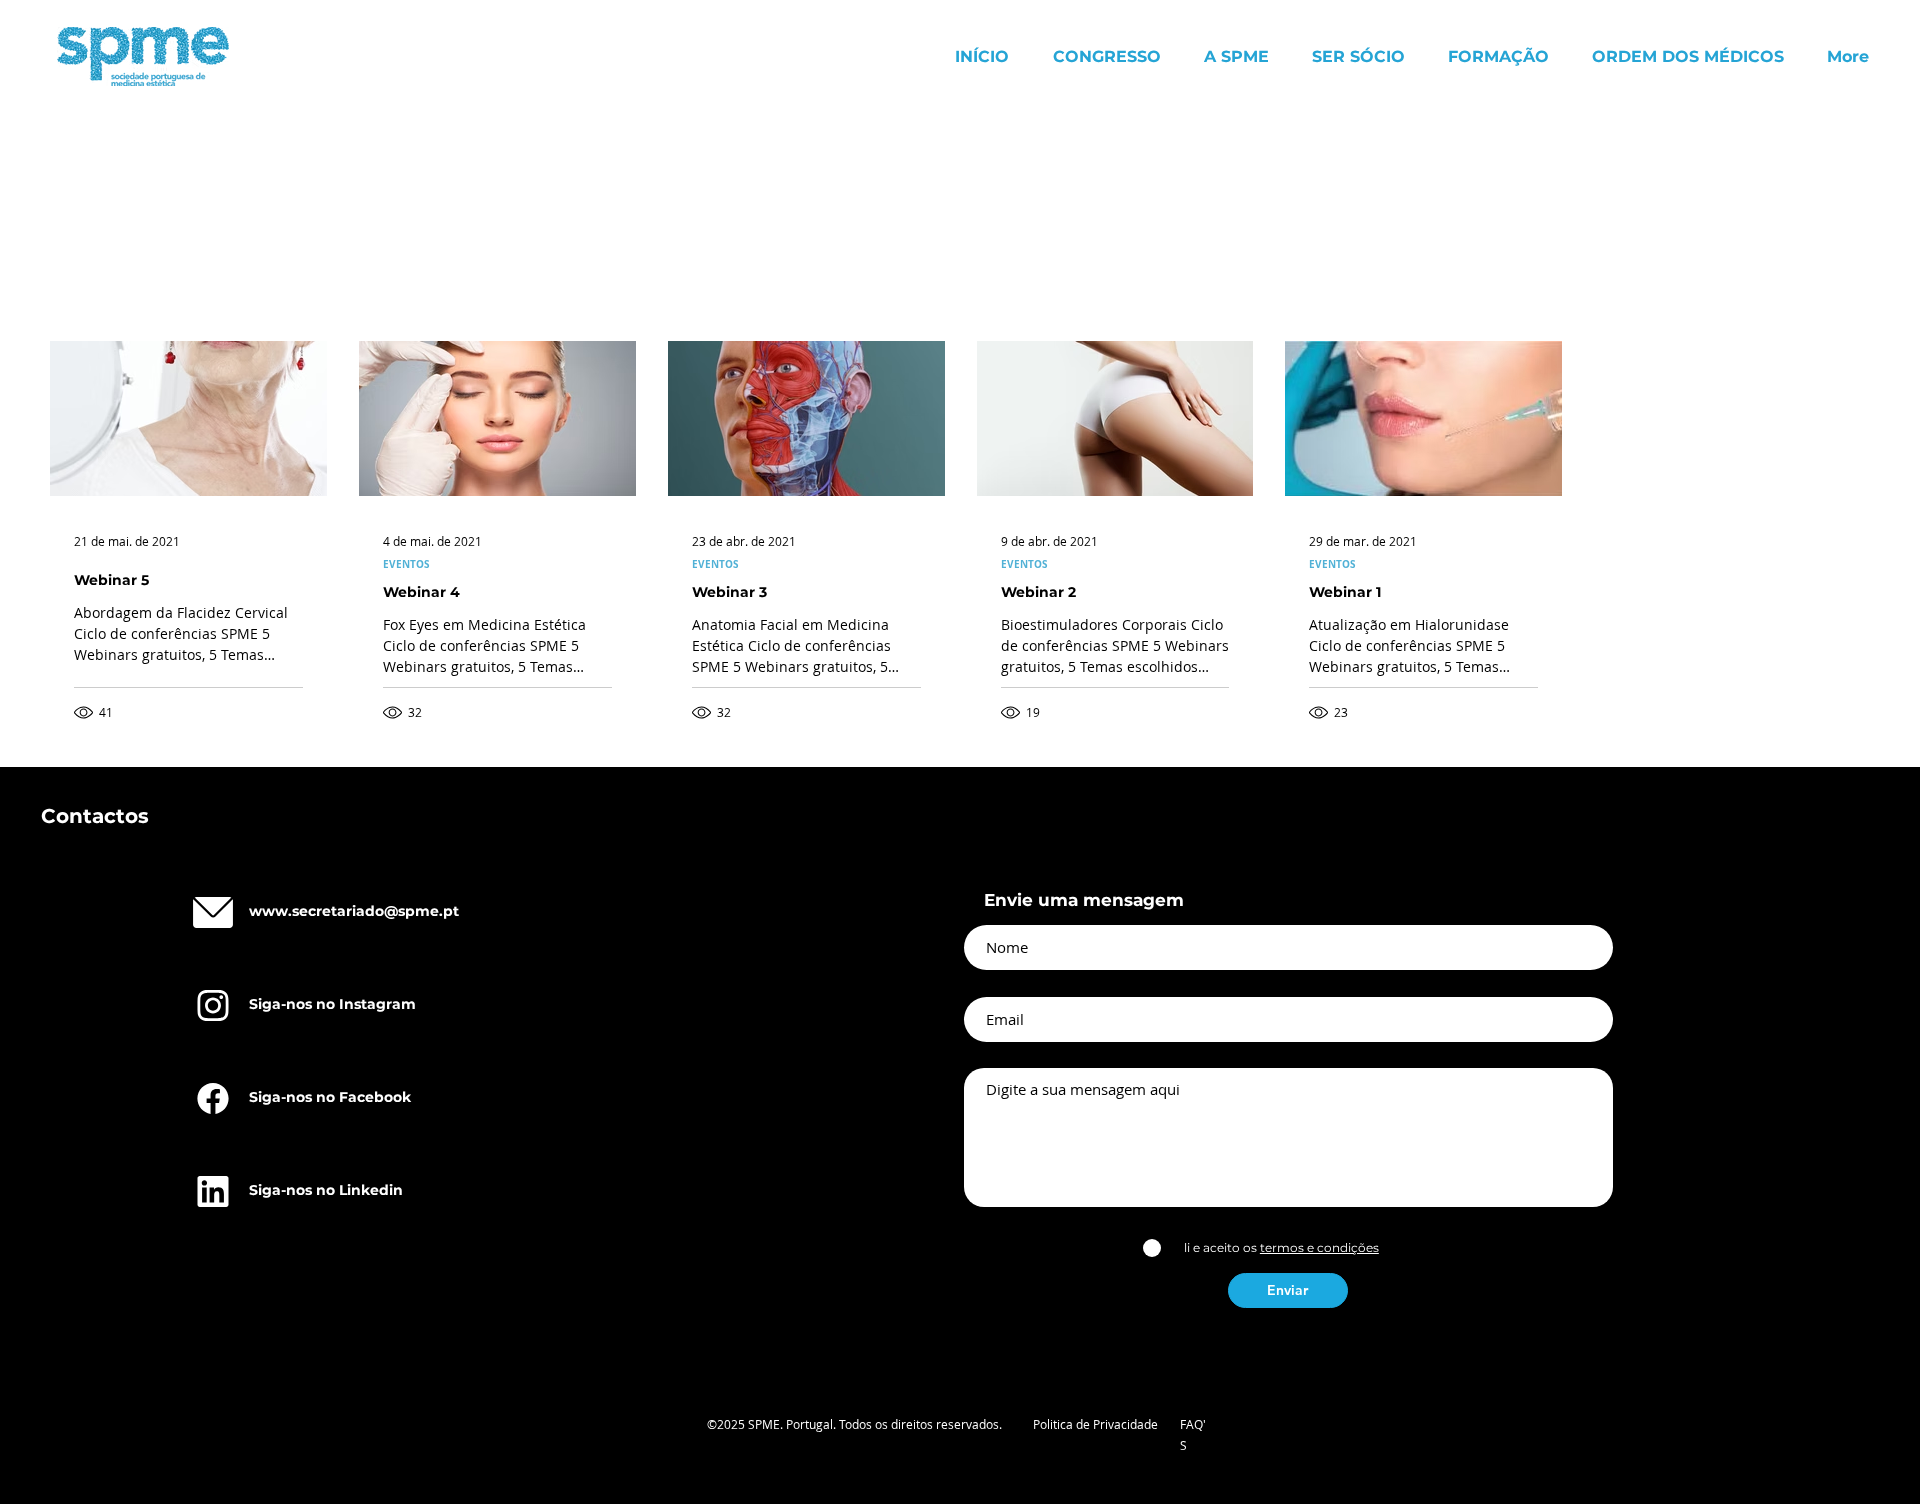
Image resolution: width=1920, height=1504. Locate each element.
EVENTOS (406, 564)
